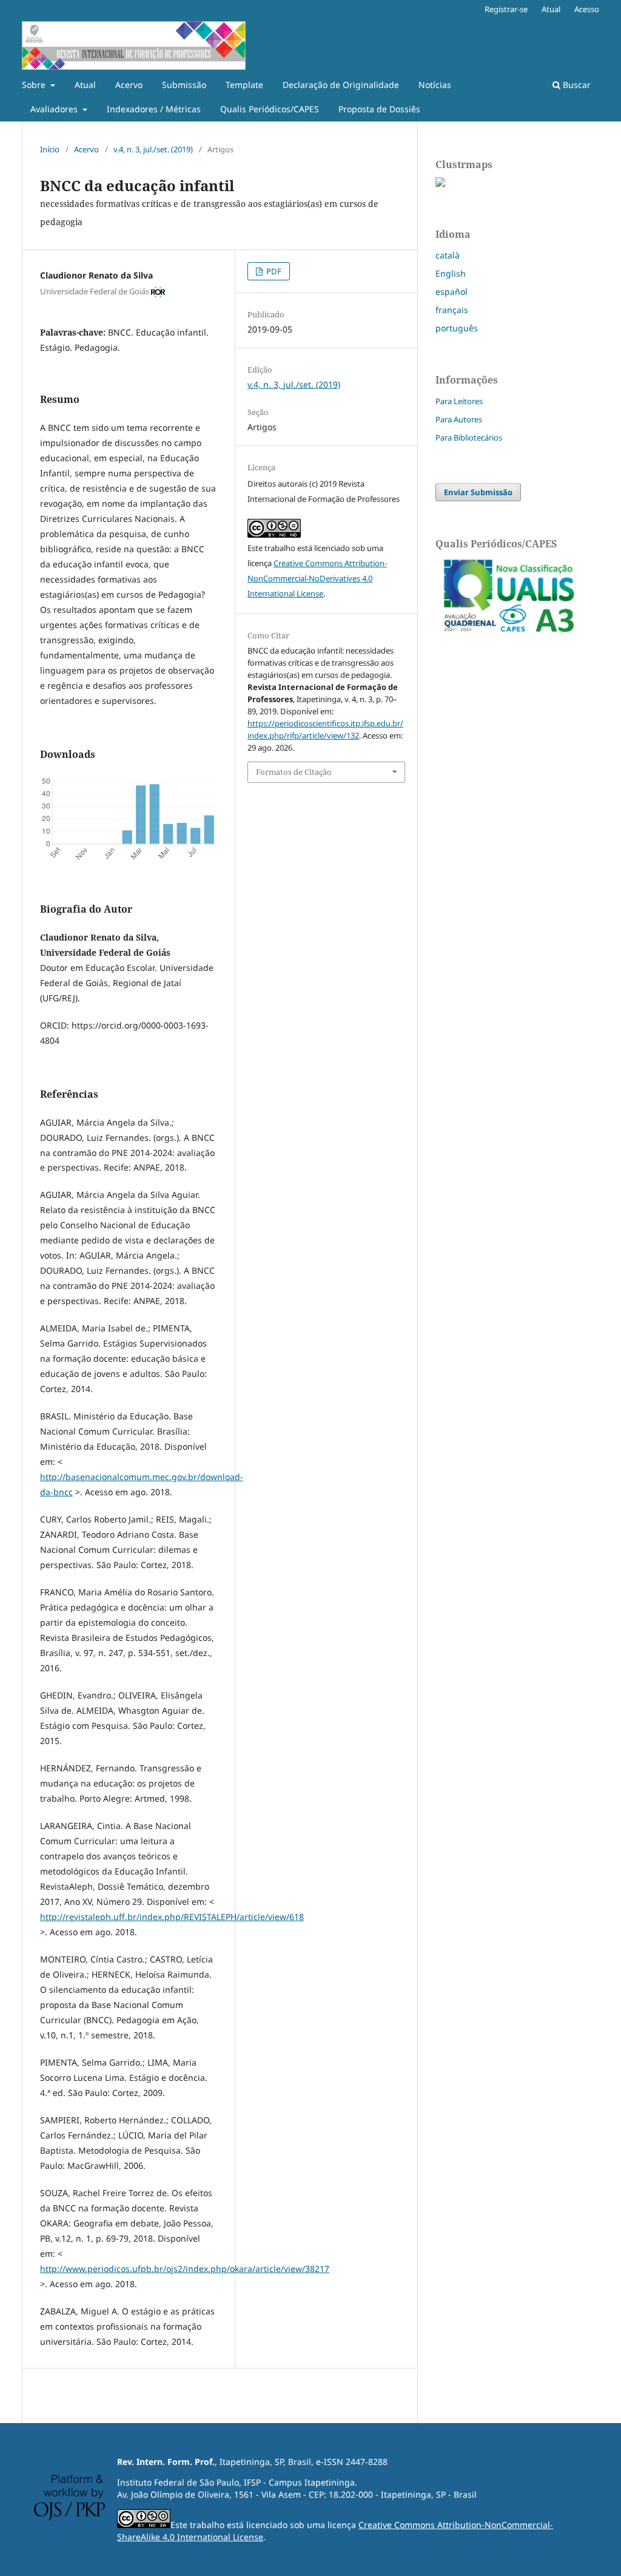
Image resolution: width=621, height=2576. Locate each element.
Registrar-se (506, 9)
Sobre (35, 85)
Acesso (587, 9)
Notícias (435, 85)
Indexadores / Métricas (154, 109)
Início (50, 149)
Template (244, 85)
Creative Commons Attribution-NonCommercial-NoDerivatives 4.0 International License (317, 578)
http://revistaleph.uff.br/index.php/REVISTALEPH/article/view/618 (172, 1917)
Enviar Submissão (478, 492)
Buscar (576, 85)
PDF (273, 271)
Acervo (129, 85)
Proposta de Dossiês (379, 109)
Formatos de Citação (294, 772)
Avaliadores (55, 109)
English (451, 273)
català (448, 255)
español (451, 292)
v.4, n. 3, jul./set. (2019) (153, 149)
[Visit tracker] (440, 184)
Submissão (184, 85)
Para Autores (459, 419)
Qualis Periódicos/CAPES (270, 109)
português (457, 328)
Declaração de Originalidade (341, 85)
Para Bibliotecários (469, 438)
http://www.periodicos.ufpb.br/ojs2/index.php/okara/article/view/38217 (185, 2269)
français (452, 310)
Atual (85, 85)
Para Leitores (459, 401)
